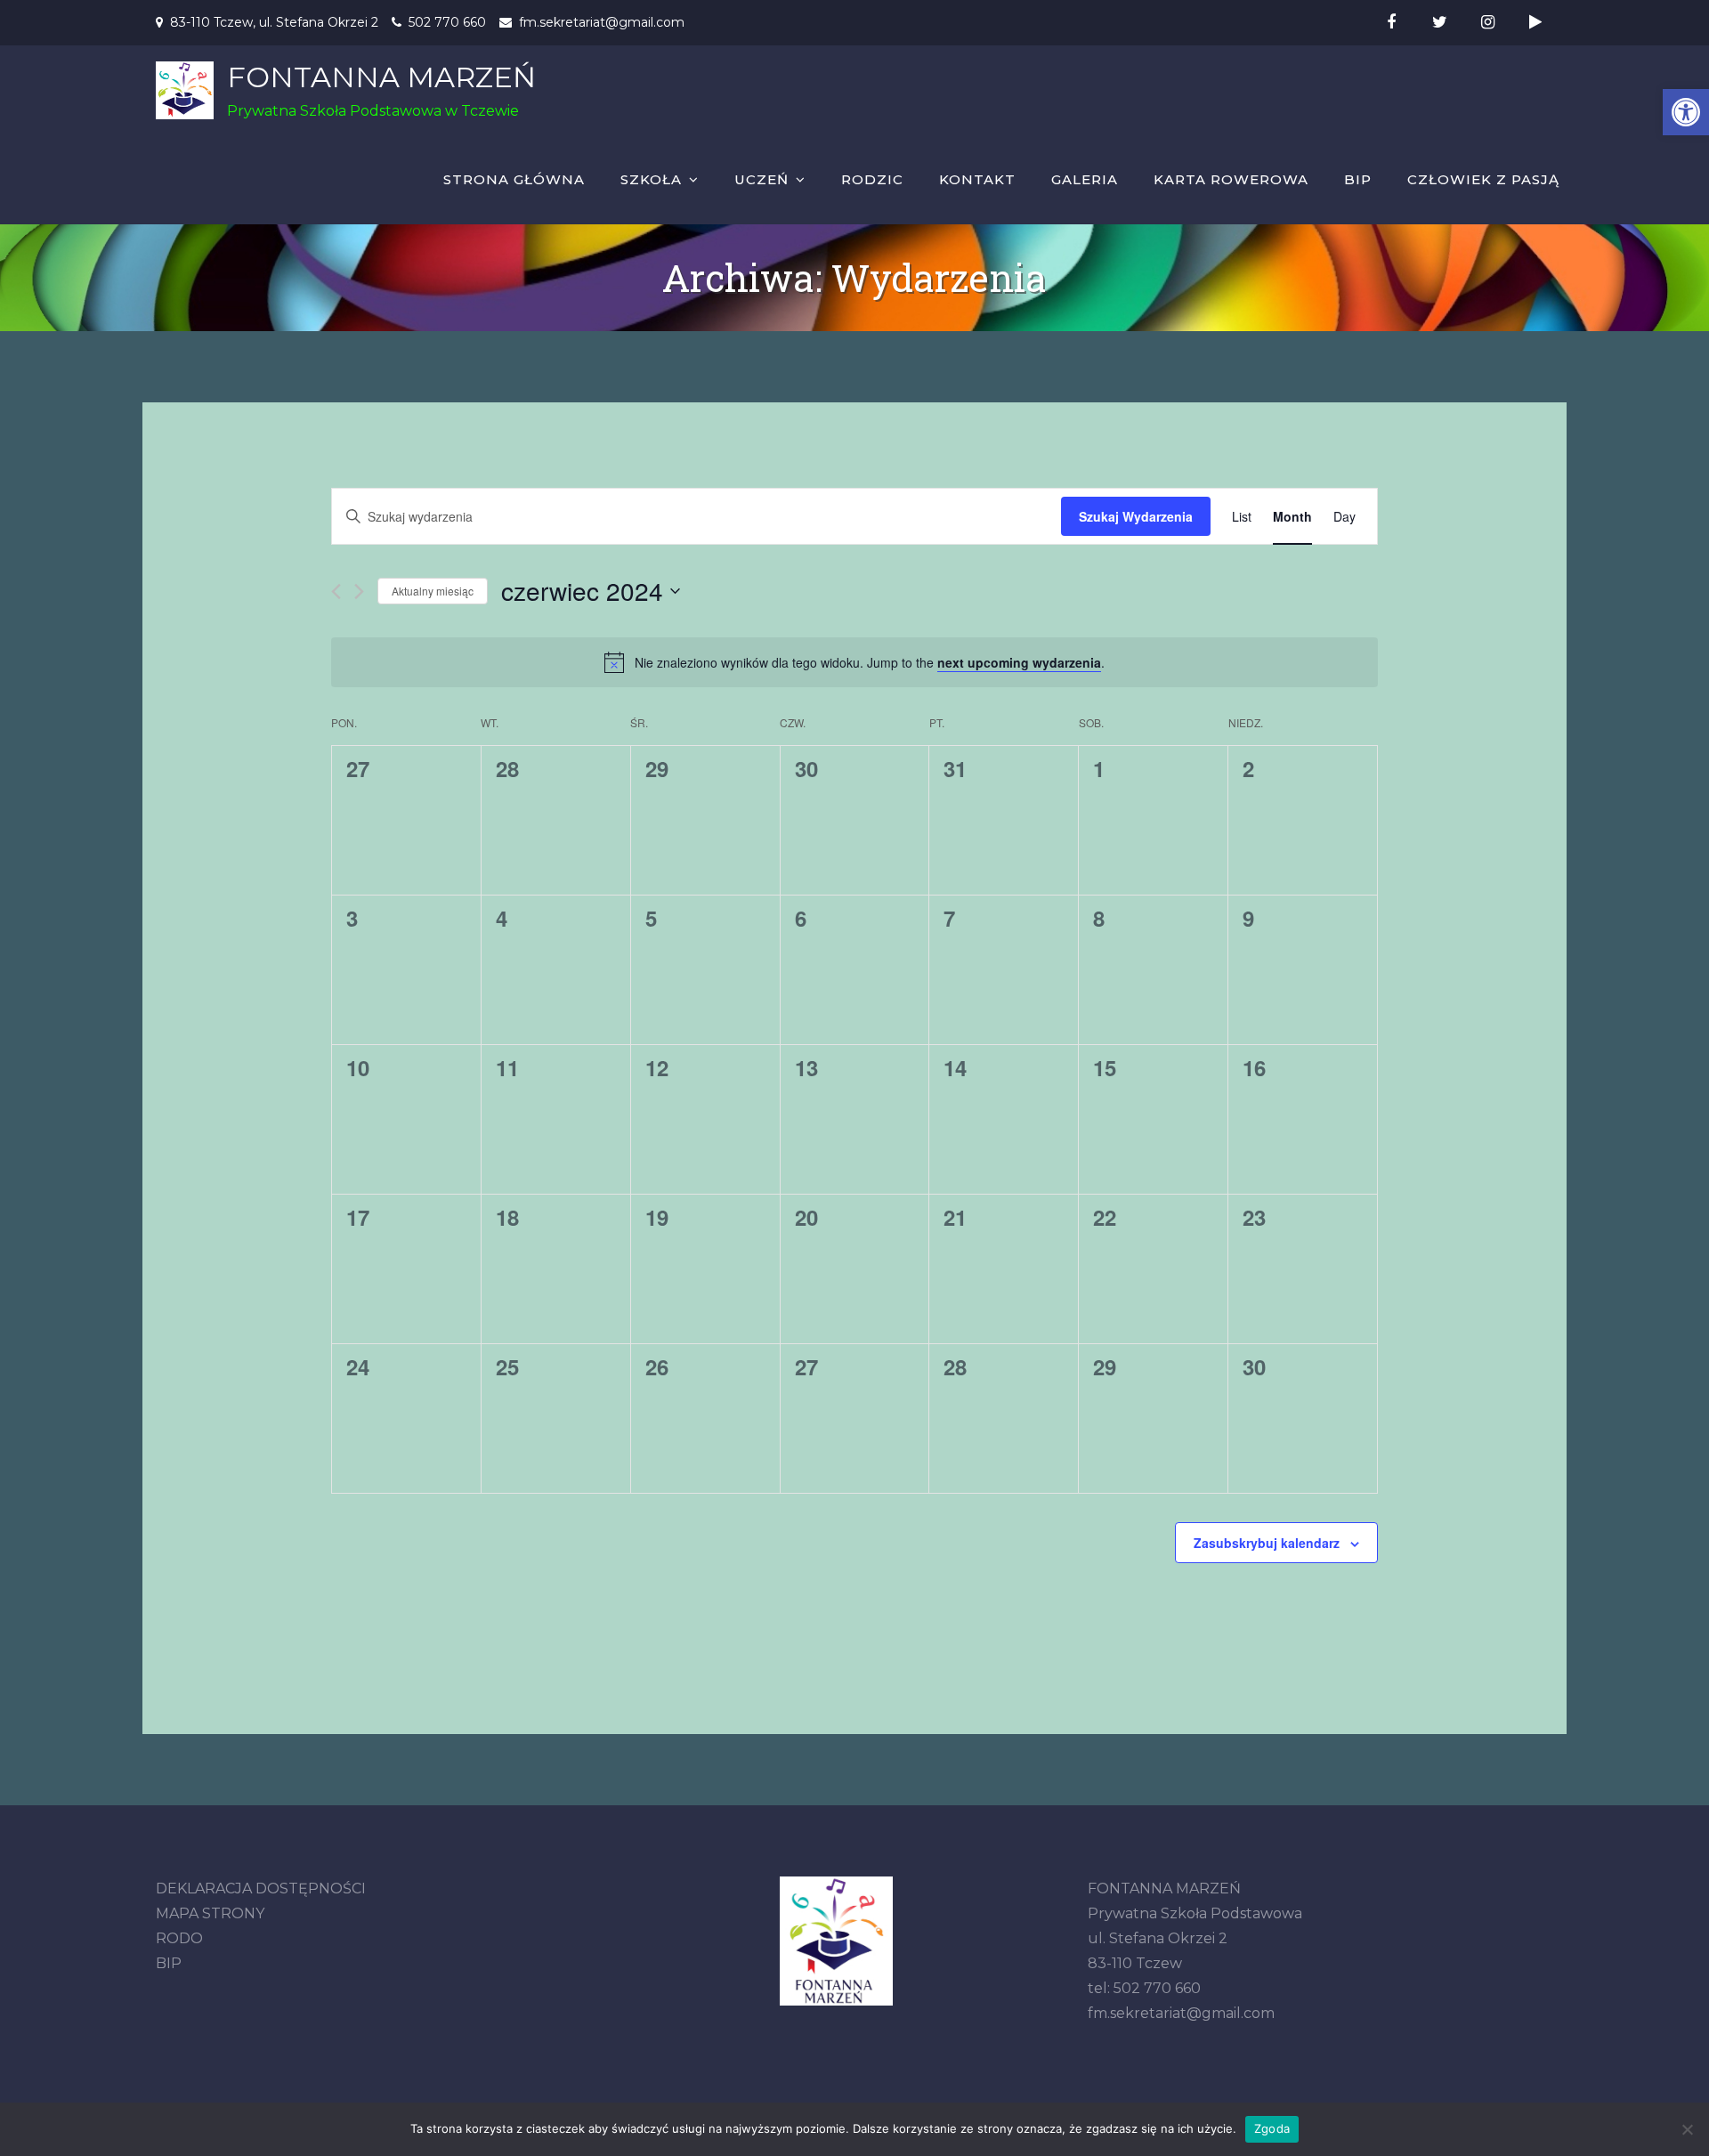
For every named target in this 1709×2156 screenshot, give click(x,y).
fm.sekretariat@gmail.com (602, 22)
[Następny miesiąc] (359, 592)
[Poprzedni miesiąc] (336, 592)
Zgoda (1272, 2128)
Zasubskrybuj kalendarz (1267, 1543)
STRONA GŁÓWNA (514, 179)
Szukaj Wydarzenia (1136, 516)
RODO (179, 1938)
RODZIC (872, 179)
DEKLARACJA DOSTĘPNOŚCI (261, 1889)
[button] (1686, 112)
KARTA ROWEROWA (1231, 179)
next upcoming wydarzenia (1019, 662)
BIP (1358, 179)
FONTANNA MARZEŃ (381, 77)
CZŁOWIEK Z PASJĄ (1483, 179)
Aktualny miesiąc (433, 591)
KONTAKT (977, 179)
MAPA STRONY (210, 1913)
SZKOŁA (651, 179)
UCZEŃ (761, 179)
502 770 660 (447, 22)
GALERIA (1085, 179)
